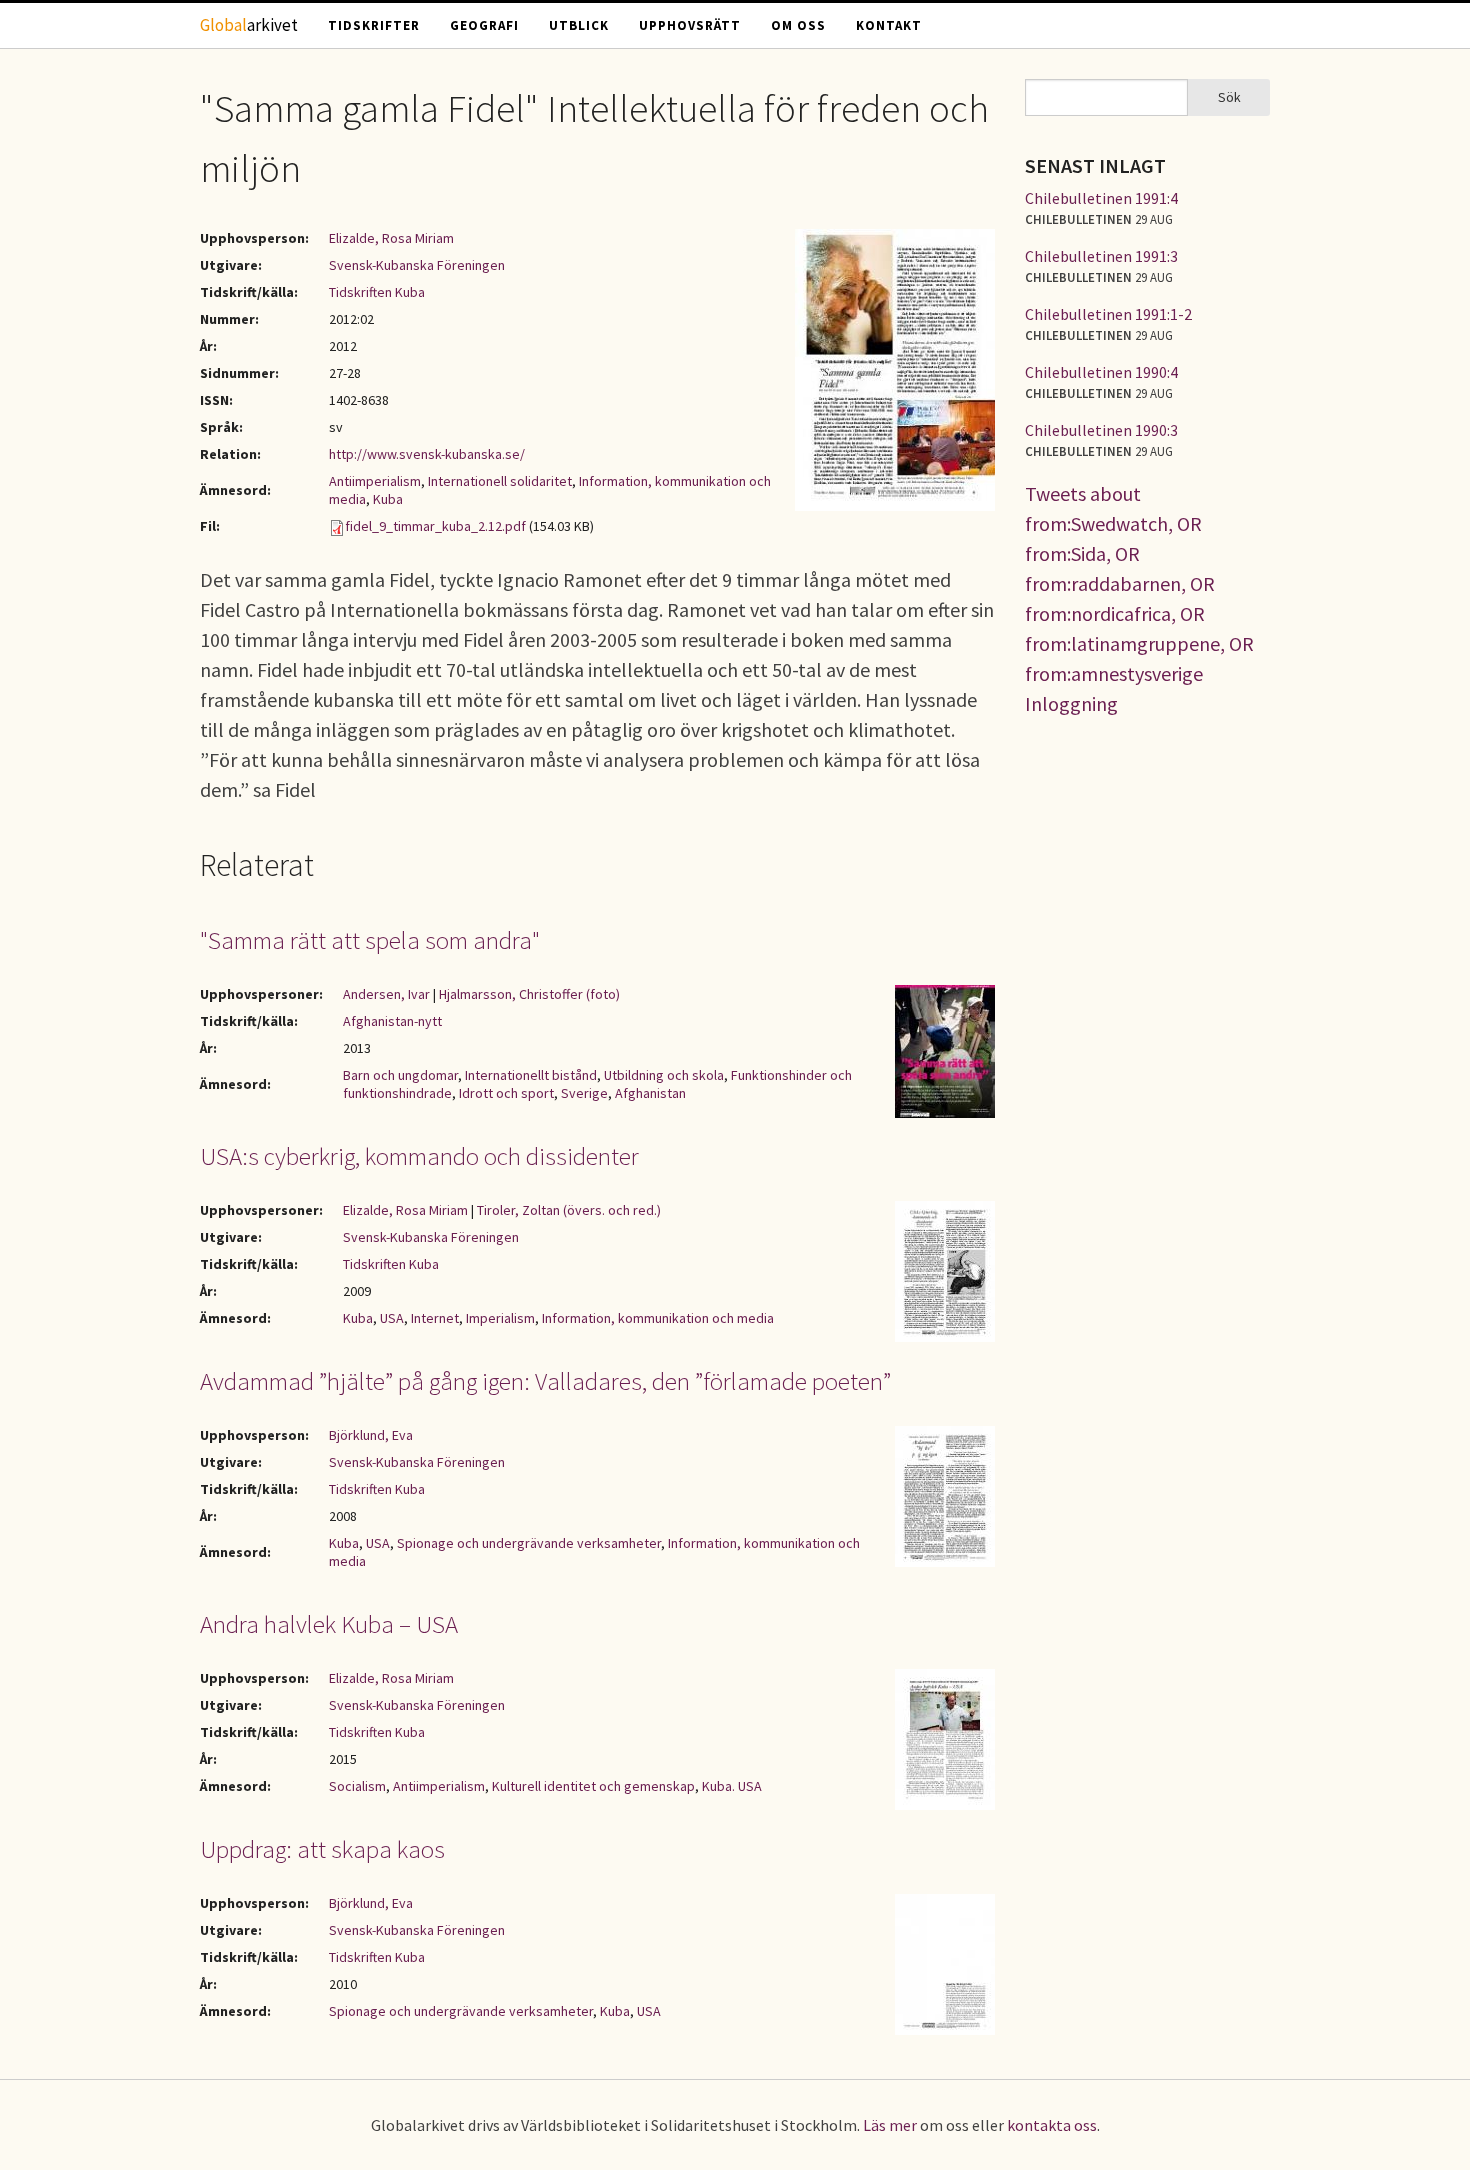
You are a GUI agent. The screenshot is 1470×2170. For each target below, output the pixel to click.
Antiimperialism (375, 481)
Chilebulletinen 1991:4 (1101, 198)
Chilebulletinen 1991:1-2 (1108, 314)
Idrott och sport (506, 1093)
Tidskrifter (374, 25)
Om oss (798, 25)
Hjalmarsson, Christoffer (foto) (529, 994)
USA (392, 1318)
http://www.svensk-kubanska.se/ (427, 454)
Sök (1229, 97)
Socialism (357, 1786)
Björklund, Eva (371, 1435)
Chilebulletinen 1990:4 (1101, 372)
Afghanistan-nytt (392, 1021)
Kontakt (889, 25)
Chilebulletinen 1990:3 (1101, 430)
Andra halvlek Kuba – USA (329, 1624)
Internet (435, 1318)
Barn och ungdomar (400, 1075)
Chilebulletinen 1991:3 (1101, 256)
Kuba (388, 499)
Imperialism (500, 1318)
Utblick (579, 25)
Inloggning (1071, 703)
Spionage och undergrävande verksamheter (529, 1543)
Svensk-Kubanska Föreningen (417, 265)
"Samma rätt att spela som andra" (370, 940)
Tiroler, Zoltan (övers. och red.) (569, 1210)
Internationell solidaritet (500, 481)
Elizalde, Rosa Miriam (391, 238)
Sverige (584, 1093)
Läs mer (890, 2125)
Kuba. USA (732, 1786)
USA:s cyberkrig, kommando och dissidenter (419, 1156)
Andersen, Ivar (386, 994)
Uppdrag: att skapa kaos (322, 1849)
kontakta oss (1052, 2125)
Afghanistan (650, 1093)
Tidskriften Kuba (377, 292)
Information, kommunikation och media (658, 1318)
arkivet (249, 25)
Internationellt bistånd (531, 1075)
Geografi (484, 25)
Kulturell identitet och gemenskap (593, 1786)
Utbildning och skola (664, 1075)
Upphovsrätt (690, 25)
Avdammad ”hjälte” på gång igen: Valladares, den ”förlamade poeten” (545, 1381)
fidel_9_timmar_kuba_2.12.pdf (435, 526)
